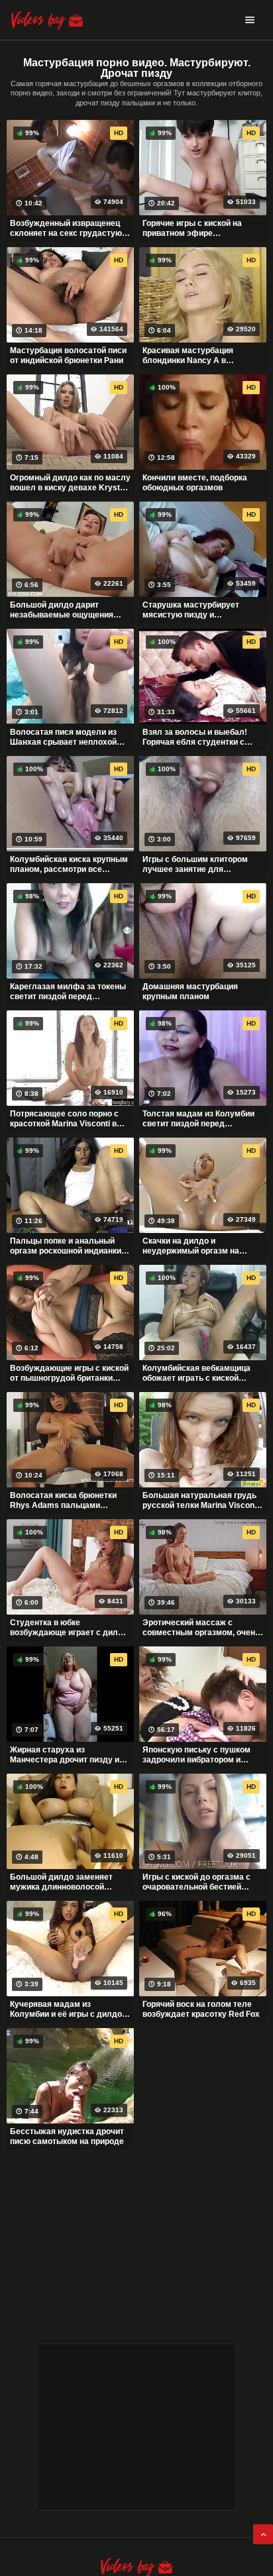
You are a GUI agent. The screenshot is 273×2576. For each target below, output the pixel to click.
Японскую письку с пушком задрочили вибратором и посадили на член (196, 1755)
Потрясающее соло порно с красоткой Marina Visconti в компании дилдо (64, 1119)
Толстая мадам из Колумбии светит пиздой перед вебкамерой (198, 1119)
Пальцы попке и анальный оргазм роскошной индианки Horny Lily (66, 1246)
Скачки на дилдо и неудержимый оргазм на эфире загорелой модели (193, 1246)
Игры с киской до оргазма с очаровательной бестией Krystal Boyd (196, 1882)
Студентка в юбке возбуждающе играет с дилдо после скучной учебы (69, 1628)
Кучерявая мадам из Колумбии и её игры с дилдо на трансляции (66, 2010)
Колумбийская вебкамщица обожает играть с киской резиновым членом (196, 1373)
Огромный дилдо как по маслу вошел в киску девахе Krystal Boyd (70, 483)
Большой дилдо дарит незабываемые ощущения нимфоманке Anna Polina (62, 610)
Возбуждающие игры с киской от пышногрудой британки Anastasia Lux (69, 1373)
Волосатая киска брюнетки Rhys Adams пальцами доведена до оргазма (63, 1501)
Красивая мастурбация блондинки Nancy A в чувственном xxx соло (188, 356)
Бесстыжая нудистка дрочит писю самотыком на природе (67, 2137)
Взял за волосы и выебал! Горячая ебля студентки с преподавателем (195, 737)
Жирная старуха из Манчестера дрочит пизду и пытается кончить (65, 1755)
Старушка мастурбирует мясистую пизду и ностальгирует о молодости (198, 610)
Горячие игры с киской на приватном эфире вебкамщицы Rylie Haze (192, 229)
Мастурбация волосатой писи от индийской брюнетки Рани (68, 356)
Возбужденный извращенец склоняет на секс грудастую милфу (66, 229)
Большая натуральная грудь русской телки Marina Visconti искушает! (201, 1501)
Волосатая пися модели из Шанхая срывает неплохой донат (63, 737)
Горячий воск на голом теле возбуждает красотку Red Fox (201, 2010)
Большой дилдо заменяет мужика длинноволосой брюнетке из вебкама (61, 1882)
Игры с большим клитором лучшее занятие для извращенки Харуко (195, 865)
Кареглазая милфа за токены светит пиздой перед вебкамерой (68, 992)
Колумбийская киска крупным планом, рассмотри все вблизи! (69, 865)
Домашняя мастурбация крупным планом (190, 992)
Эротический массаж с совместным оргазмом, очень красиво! (201, 1628)
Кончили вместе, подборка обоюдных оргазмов (195, 483)
